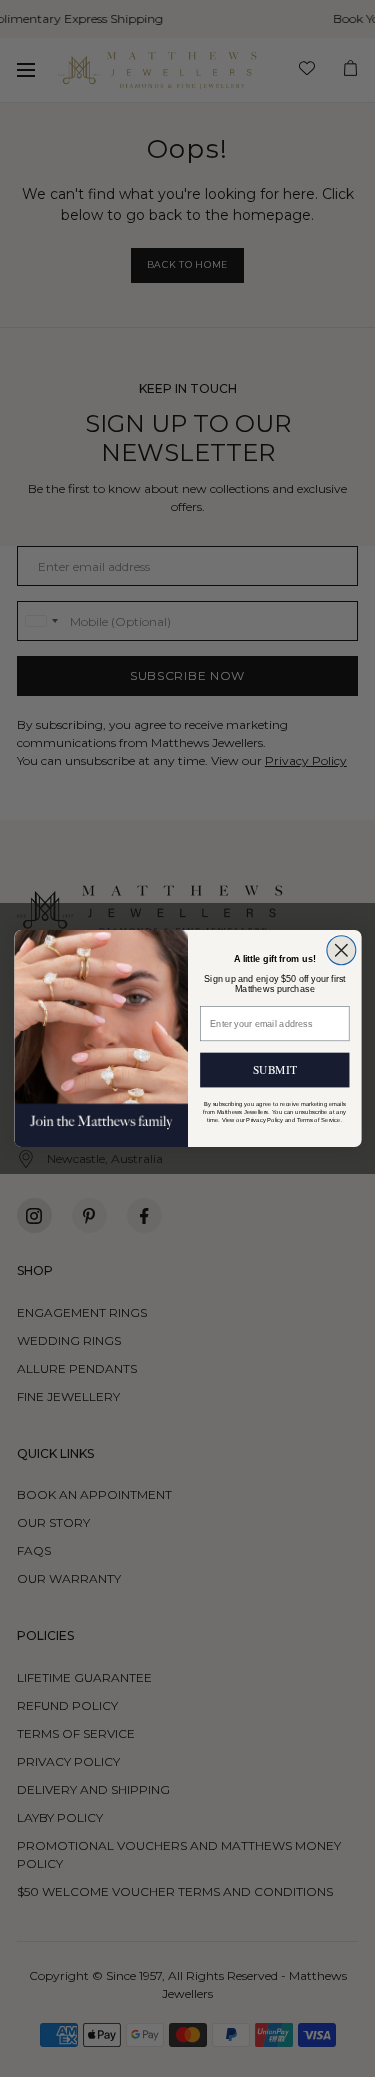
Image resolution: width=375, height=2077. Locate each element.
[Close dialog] (340, 950)
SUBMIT (274, 1070)
